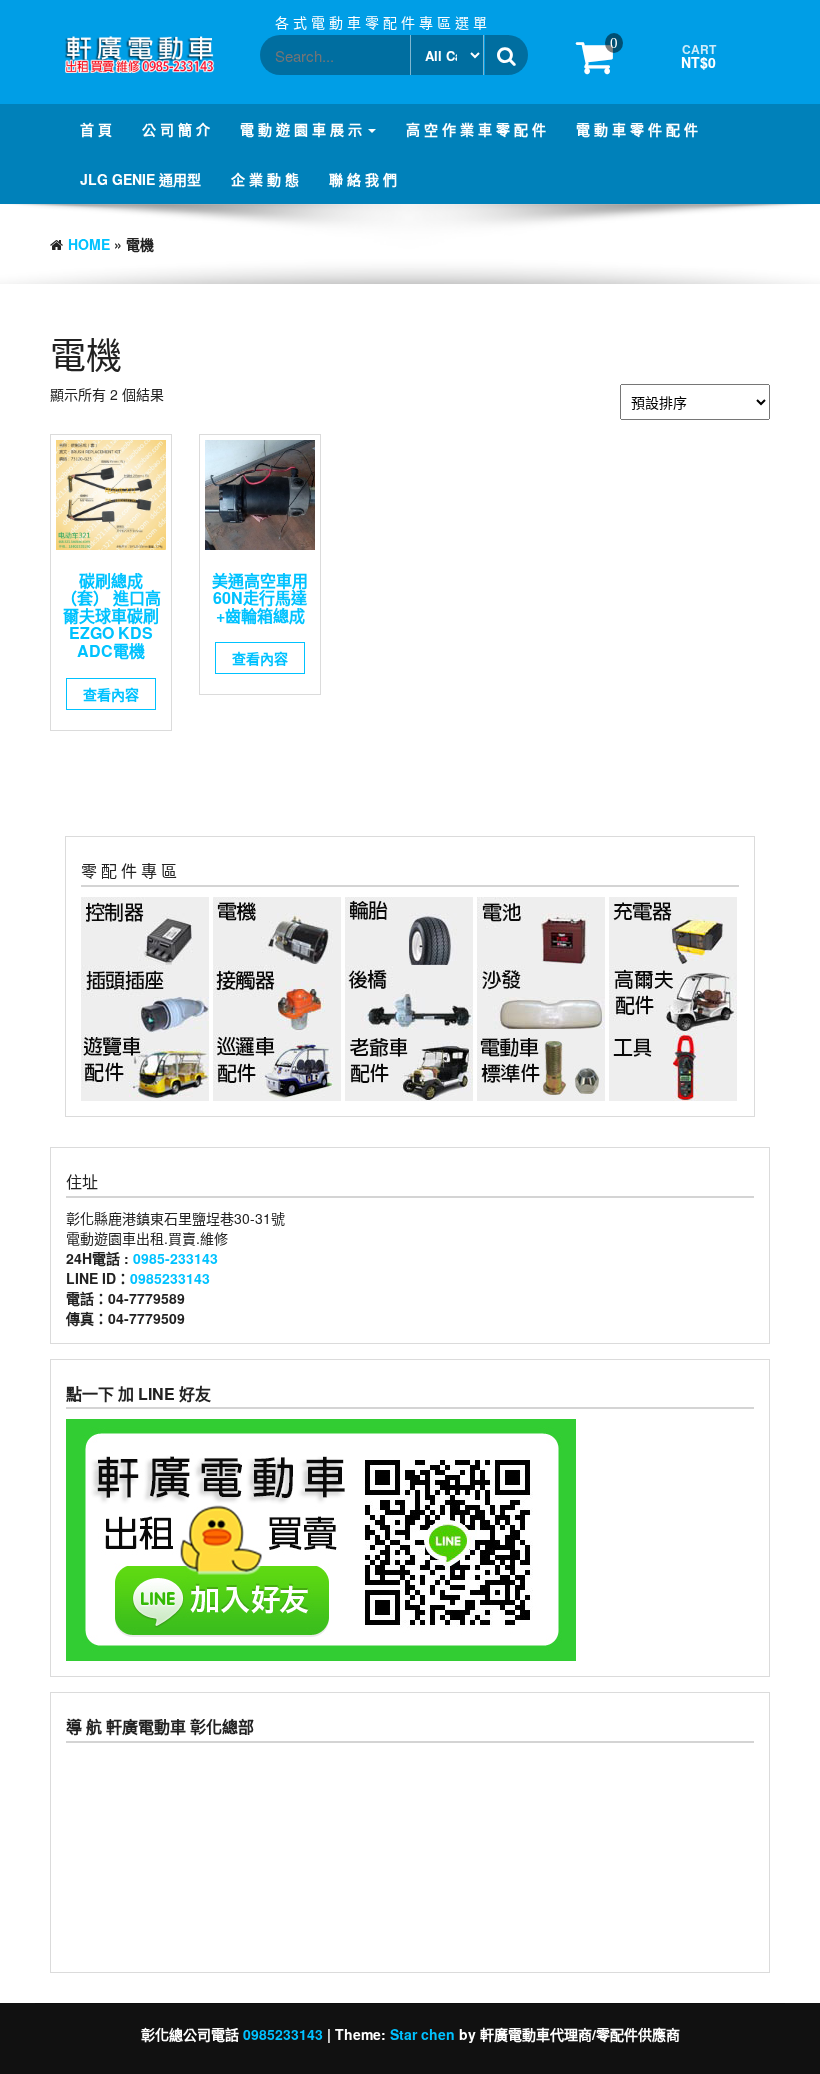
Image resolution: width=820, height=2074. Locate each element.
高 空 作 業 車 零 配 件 (476, 129)
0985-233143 (175, 1258)
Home (89, 244)
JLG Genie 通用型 (140, 179)
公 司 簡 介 (176, 129)
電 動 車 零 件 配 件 (637, 129)
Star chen (422, 2034)
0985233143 (170, 1278)
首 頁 (96, 129)
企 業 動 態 (265, 179)
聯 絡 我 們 (363, 179)
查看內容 (111, 694)
